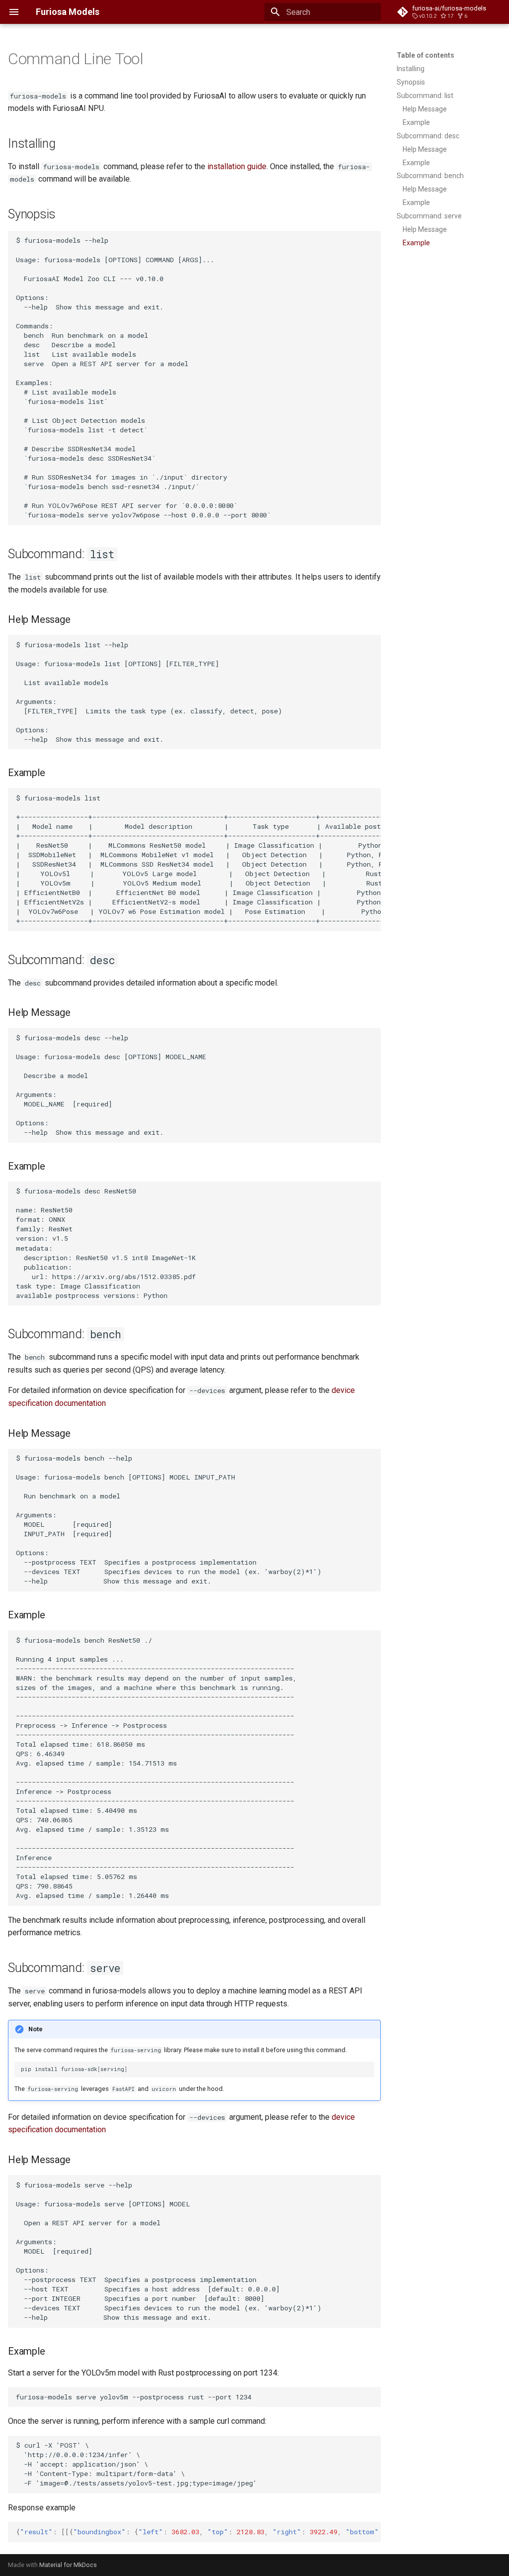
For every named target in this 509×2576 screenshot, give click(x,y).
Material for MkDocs (68, 2565)
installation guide (237, 166)
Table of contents (425, 55)
